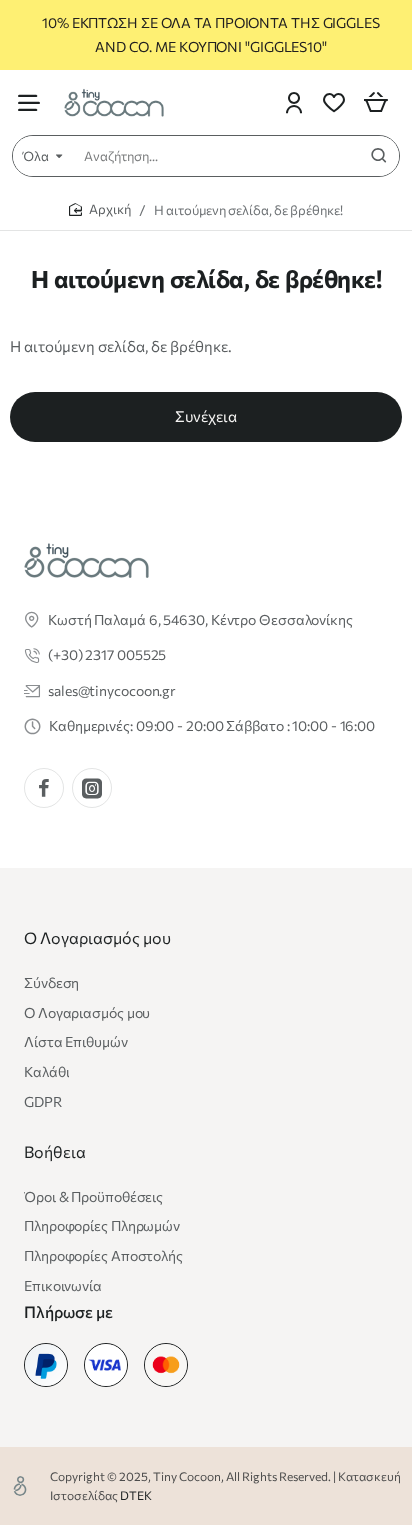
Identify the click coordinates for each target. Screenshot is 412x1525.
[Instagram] (92, 788)
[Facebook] (44, 788)
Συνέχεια (206, 416)
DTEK (136, 1495)
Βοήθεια (55, 1151)
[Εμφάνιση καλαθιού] (376, 102)
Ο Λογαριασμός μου (97, 937)
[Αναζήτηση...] (379, 156)
